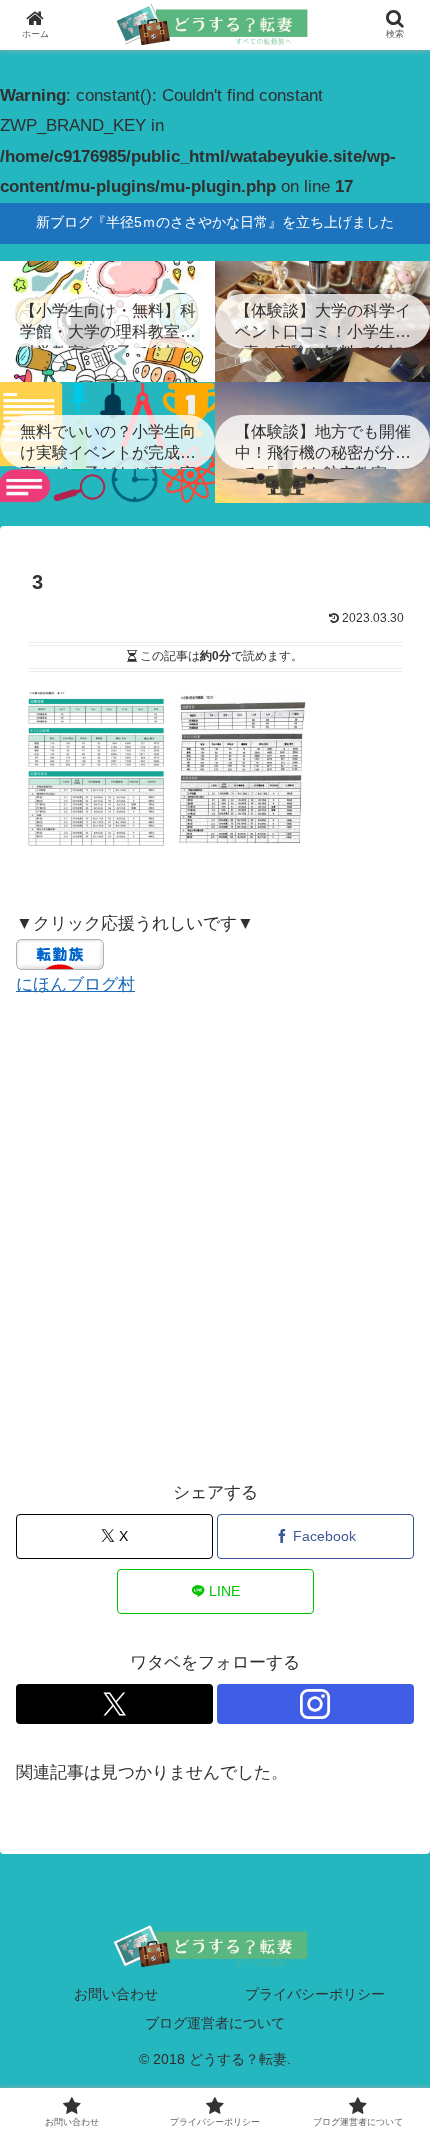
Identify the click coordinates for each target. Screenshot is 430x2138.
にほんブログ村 (75, 984)
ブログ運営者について (215, 2023)
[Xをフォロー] (114, 1704)
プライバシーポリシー (315, 1994)
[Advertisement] (215, 1239)
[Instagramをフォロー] (315, 1704)
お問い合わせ (116, 1994)
